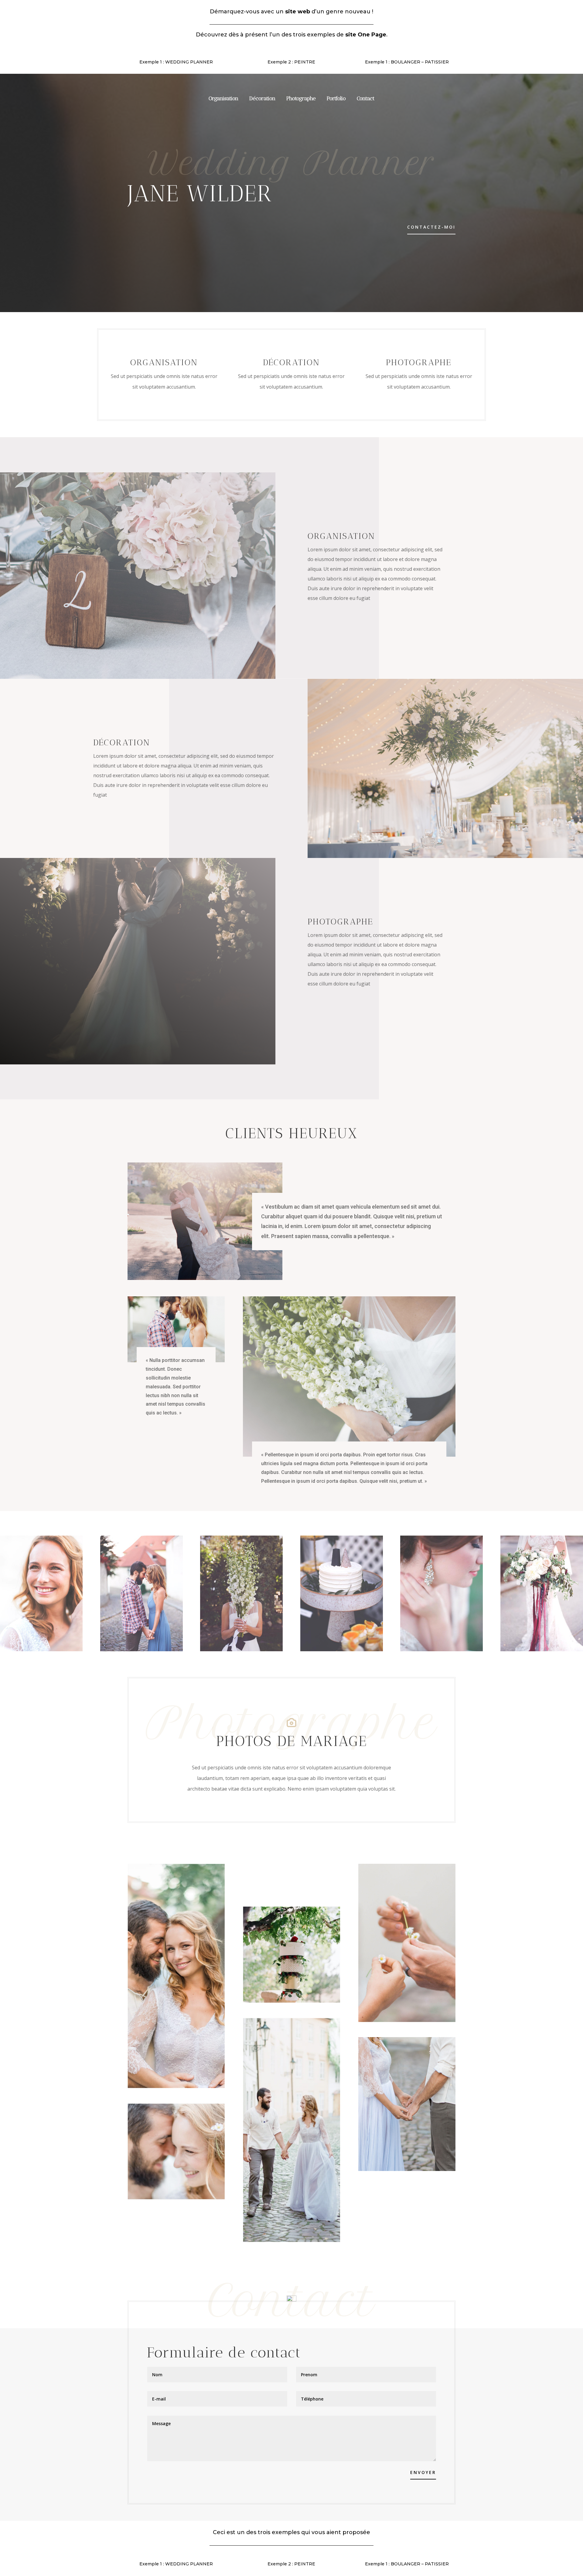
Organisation (223, 99)
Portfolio (336, 99)
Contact (366, 99)
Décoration (262, 99)
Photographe (301, 99)
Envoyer (423, 2472)
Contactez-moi (431, 227)
